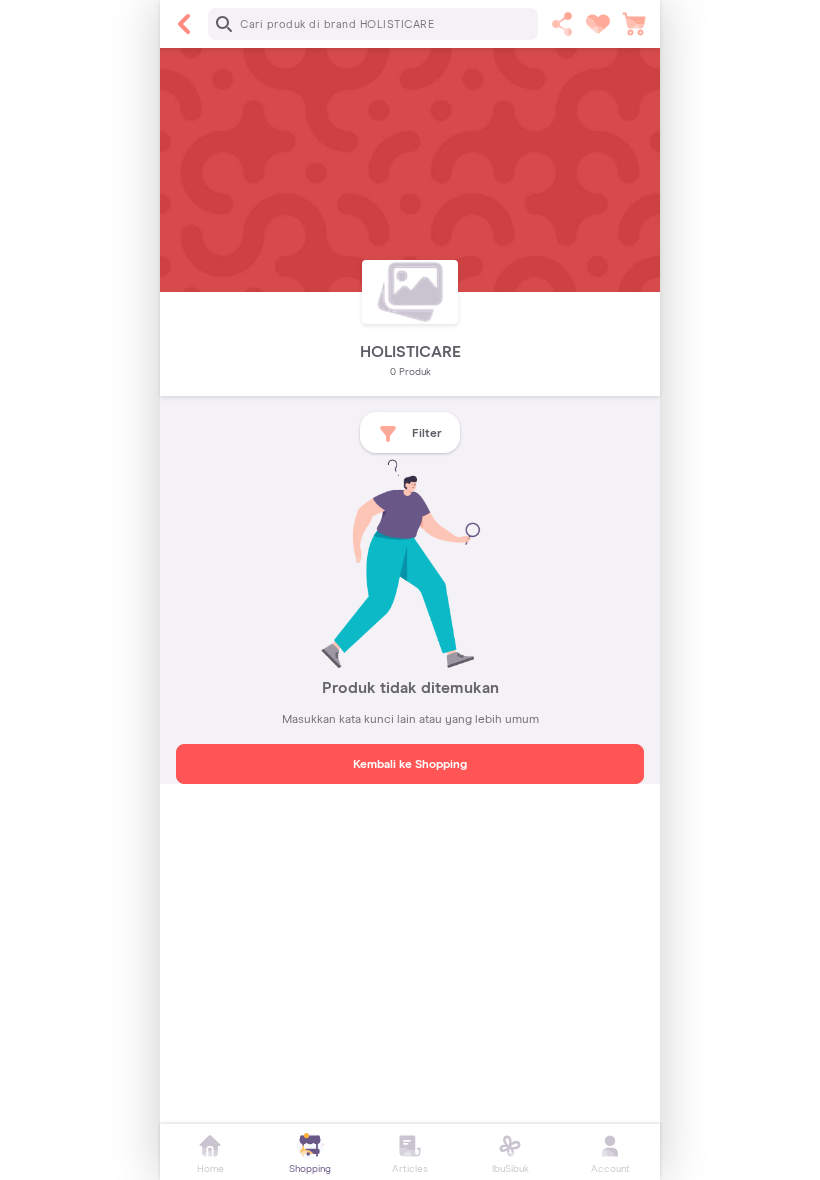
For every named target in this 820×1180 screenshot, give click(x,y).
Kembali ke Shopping (410, 765)
